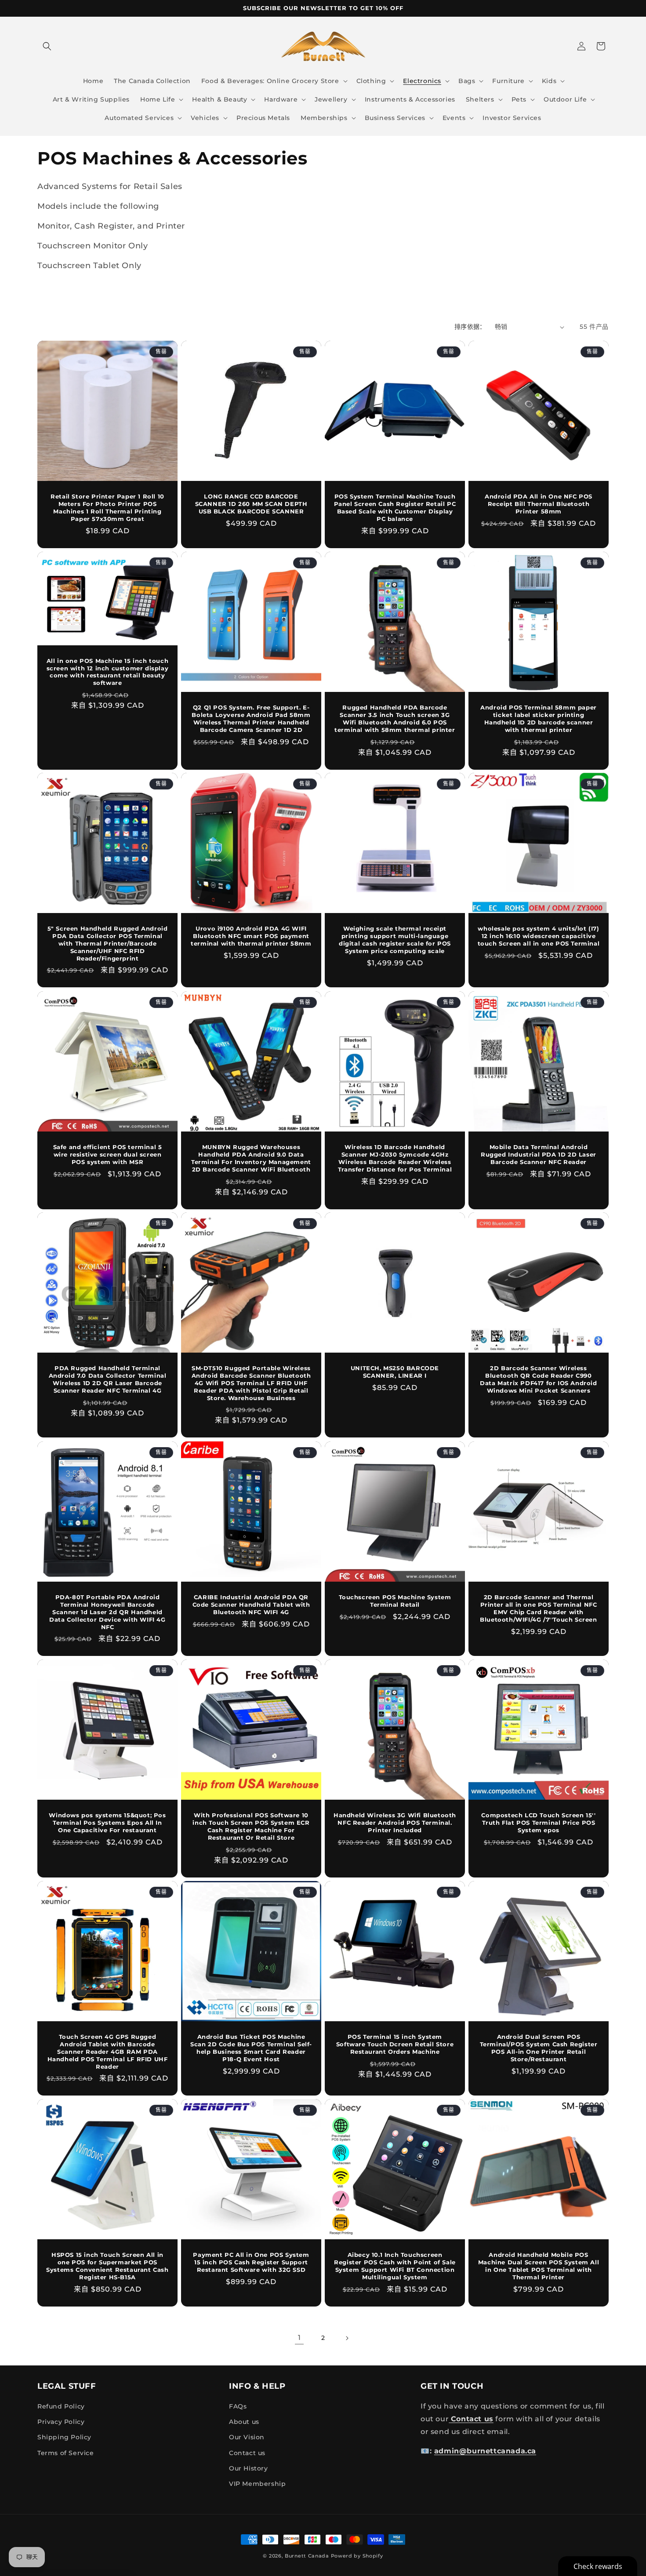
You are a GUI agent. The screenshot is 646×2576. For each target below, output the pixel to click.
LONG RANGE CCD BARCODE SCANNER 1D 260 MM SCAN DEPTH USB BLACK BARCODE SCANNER (251, 504)
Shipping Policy (64, 2438)
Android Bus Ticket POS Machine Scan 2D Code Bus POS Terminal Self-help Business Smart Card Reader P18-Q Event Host (251, 2048)
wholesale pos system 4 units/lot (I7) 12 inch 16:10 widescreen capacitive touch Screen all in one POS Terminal (539, 936)
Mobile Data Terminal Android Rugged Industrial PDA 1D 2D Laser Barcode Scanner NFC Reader (539, 1154)
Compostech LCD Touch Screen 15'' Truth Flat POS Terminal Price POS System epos (538, 1823)
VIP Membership (257, 2484)
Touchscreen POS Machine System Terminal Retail (395, 1601)
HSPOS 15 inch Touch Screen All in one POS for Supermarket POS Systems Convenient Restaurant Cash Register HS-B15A (107, 2266)
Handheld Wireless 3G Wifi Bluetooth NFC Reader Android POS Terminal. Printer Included (395, 1823)
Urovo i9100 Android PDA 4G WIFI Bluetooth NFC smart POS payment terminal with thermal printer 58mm (251, 936)
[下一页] (347, 2338)
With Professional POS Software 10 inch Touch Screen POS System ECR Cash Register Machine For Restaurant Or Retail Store (251, 1826)
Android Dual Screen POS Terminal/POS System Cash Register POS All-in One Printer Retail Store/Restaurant (539, 2048)
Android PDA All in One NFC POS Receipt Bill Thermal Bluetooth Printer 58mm (539, 504)
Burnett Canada (308, 2556)
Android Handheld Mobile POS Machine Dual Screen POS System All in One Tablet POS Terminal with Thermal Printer (539, 2266)
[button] (47, 46)
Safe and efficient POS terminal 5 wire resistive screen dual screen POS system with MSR (108, 1154)
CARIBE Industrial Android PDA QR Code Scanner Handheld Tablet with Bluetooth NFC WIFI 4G (251, 1605)
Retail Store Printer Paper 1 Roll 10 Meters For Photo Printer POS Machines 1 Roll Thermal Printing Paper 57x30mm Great (107, 508)
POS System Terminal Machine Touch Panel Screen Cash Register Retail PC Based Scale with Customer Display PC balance (395, 508)
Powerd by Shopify (357, 2556)
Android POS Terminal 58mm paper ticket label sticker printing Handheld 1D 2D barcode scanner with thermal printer (539, 719)
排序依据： (470, 327)
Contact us (247, 2453)
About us (244, 2422)
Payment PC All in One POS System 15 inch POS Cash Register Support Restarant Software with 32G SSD (251, 2262)
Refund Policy (61, 2406)
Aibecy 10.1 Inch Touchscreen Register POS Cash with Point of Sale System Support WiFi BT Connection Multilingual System (395, 2266)
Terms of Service (66, 2453)
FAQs (238, 2406)
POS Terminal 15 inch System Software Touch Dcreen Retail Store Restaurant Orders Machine (395, 2044)
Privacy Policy (61, 2422)
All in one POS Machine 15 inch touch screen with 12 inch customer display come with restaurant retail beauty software (108, 671)
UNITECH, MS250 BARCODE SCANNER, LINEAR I (395, 1372)
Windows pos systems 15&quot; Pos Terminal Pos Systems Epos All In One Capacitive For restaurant (107, 1823)
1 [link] (299, 2338)
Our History (249, 2468)
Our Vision (247, 2438)
